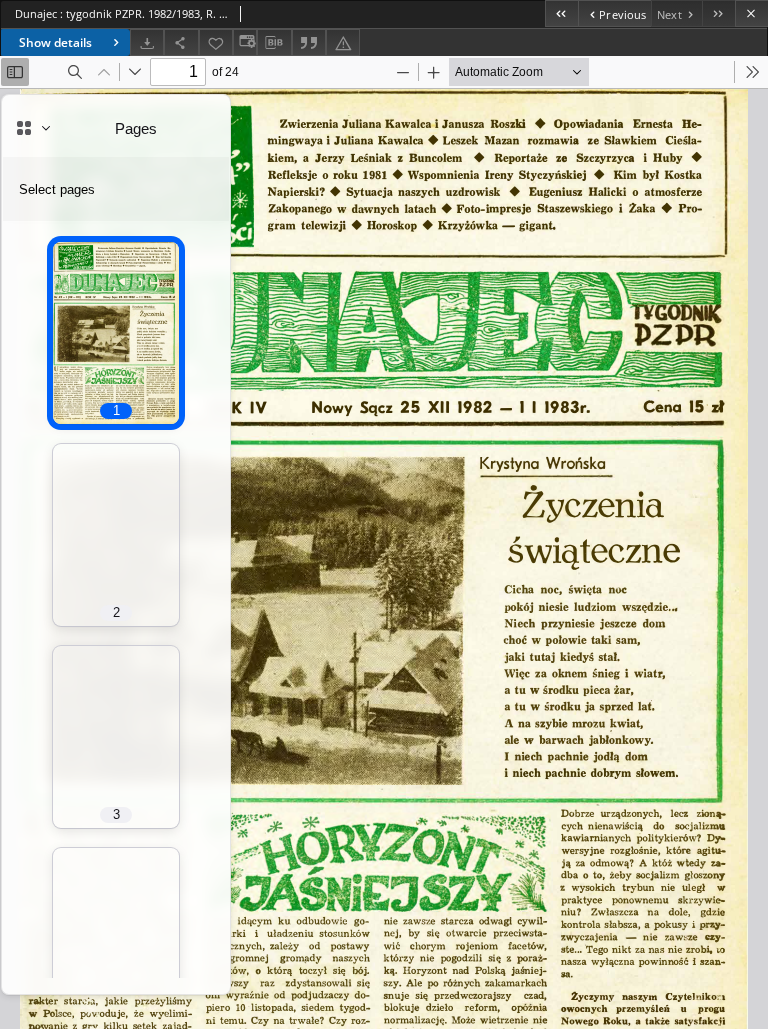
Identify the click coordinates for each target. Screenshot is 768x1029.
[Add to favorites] (216, 42)
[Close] (751, 13)
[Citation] (309, 42)
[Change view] (245, 42)
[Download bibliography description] (274, 43)
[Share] (181, 42)
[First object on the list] (561, 13)
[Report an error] (343, 42)
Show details (55, 42)
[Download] (147, 42)
